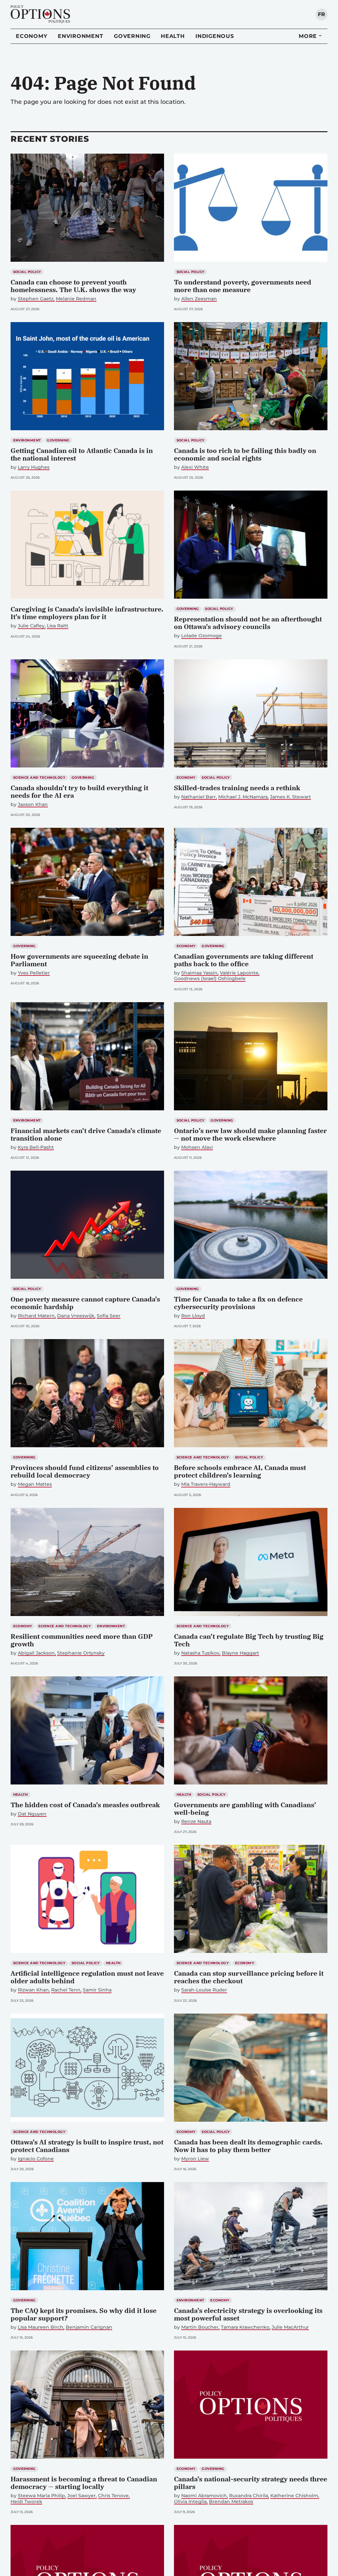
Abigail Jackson (36, 1653)
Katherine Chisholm (294, 2496)
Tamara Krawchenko (245, 2327)
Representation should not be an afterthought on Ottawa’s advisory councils (248, 623)
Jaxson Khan (33, 805)
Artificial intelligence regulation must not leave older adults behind (87, 1977)
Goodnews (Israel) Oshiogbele (210, 979)
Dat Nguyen (32, 1814)
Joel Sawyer (82, 2496)
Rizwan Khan (33, 1990)
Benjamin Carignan (89, 2327)
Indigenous (215, 36)
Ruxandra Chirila (249, 2496)
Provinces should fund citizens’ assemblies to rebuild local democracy (85, 1471)
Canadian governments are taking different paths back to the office (244, 960)
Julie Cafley (31, 626)
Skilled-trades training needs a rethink (237, 788)
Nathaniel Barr (199, 797)
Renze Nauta (196, 1822)
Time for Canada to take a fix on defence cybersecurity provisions (238, 1303)
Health (173, 36)
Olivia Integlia (190, 2502)
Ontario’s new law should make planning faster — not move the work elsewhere (250, 1134)
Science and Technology (39, 778)
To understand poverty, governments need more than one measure (243, 286)
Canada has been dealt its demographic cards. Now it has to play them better (248, 2146)
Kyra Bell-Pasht (36, 1147)
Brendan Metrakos (231, 2502)
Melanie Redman (76, 299)
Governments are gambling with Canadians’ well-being (245, 1809)
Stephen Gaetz (36, 299)
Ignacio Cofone (36, 2159)
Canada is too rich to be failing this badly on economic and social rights (245, 454)
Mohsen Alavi (197, 1147)
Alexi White (195, 467)
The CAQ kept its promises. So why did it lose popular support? (84, 2314)
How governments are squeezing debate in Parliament (79, 960)
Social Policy (27, 272)
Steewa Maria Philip (41, 2496)
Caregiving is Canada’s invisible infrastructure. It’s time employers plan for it (87, 613)
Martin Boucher (200, 2327)
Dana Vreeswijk (76, 1316)
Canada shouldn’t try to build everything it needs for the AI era (79, 792)
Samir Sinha (97, 1990)
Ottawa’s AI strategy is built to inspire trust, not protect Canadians (87, 2146)
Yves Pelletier (34, 973)
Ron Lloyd (193, 1316)
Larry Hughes (34, 467)
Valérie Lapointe (239, 973)
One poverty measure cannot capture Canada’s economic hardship (85, 1303)
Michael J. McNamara (243, 797)
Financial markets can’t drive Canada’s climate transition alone (86, 1134)
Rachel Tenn (66, 1990)
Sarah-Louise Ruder (204, 1990)
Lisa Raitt (58, 626)
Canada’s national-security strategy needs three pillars (251, 2483)
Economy (32, 36)
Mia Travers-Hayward (206, 1484)
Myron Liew (195, 2159)
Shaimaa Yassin (199, 973)
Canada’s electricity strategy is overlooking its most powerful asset (248, 2314)
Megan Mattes (35, 1484)
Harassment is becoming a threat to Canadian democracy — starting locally (84, 2483)
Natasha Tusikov (200, 1653)
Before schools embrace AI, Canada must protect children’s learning (240, 1471)
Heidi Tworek (26, 2502)
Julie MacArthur (290, 2327)
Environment (80, 36)
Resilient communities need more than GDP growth (82, 1640)
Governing (132, 36)
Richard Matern (36, 1316)
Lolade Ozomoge (202, 636)
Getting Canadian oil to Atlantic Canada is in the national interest (82, 454)
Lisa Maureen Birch (41, 2327)
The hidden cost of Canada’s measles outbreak (85, 1805)
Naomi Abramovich (204, 2496)
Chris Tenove (113, 2496)
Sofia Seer (109, 1316)
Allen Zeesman (199, 299)
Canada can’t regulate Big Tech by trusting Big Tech (249, 1640)
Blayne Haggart (240, 1653)
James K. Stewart (290, 797)
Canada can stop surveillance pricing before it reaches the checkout (249, 1977)
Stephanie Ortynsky (81, 1653)
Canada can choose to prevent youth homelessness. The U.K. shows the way (73, 286)
